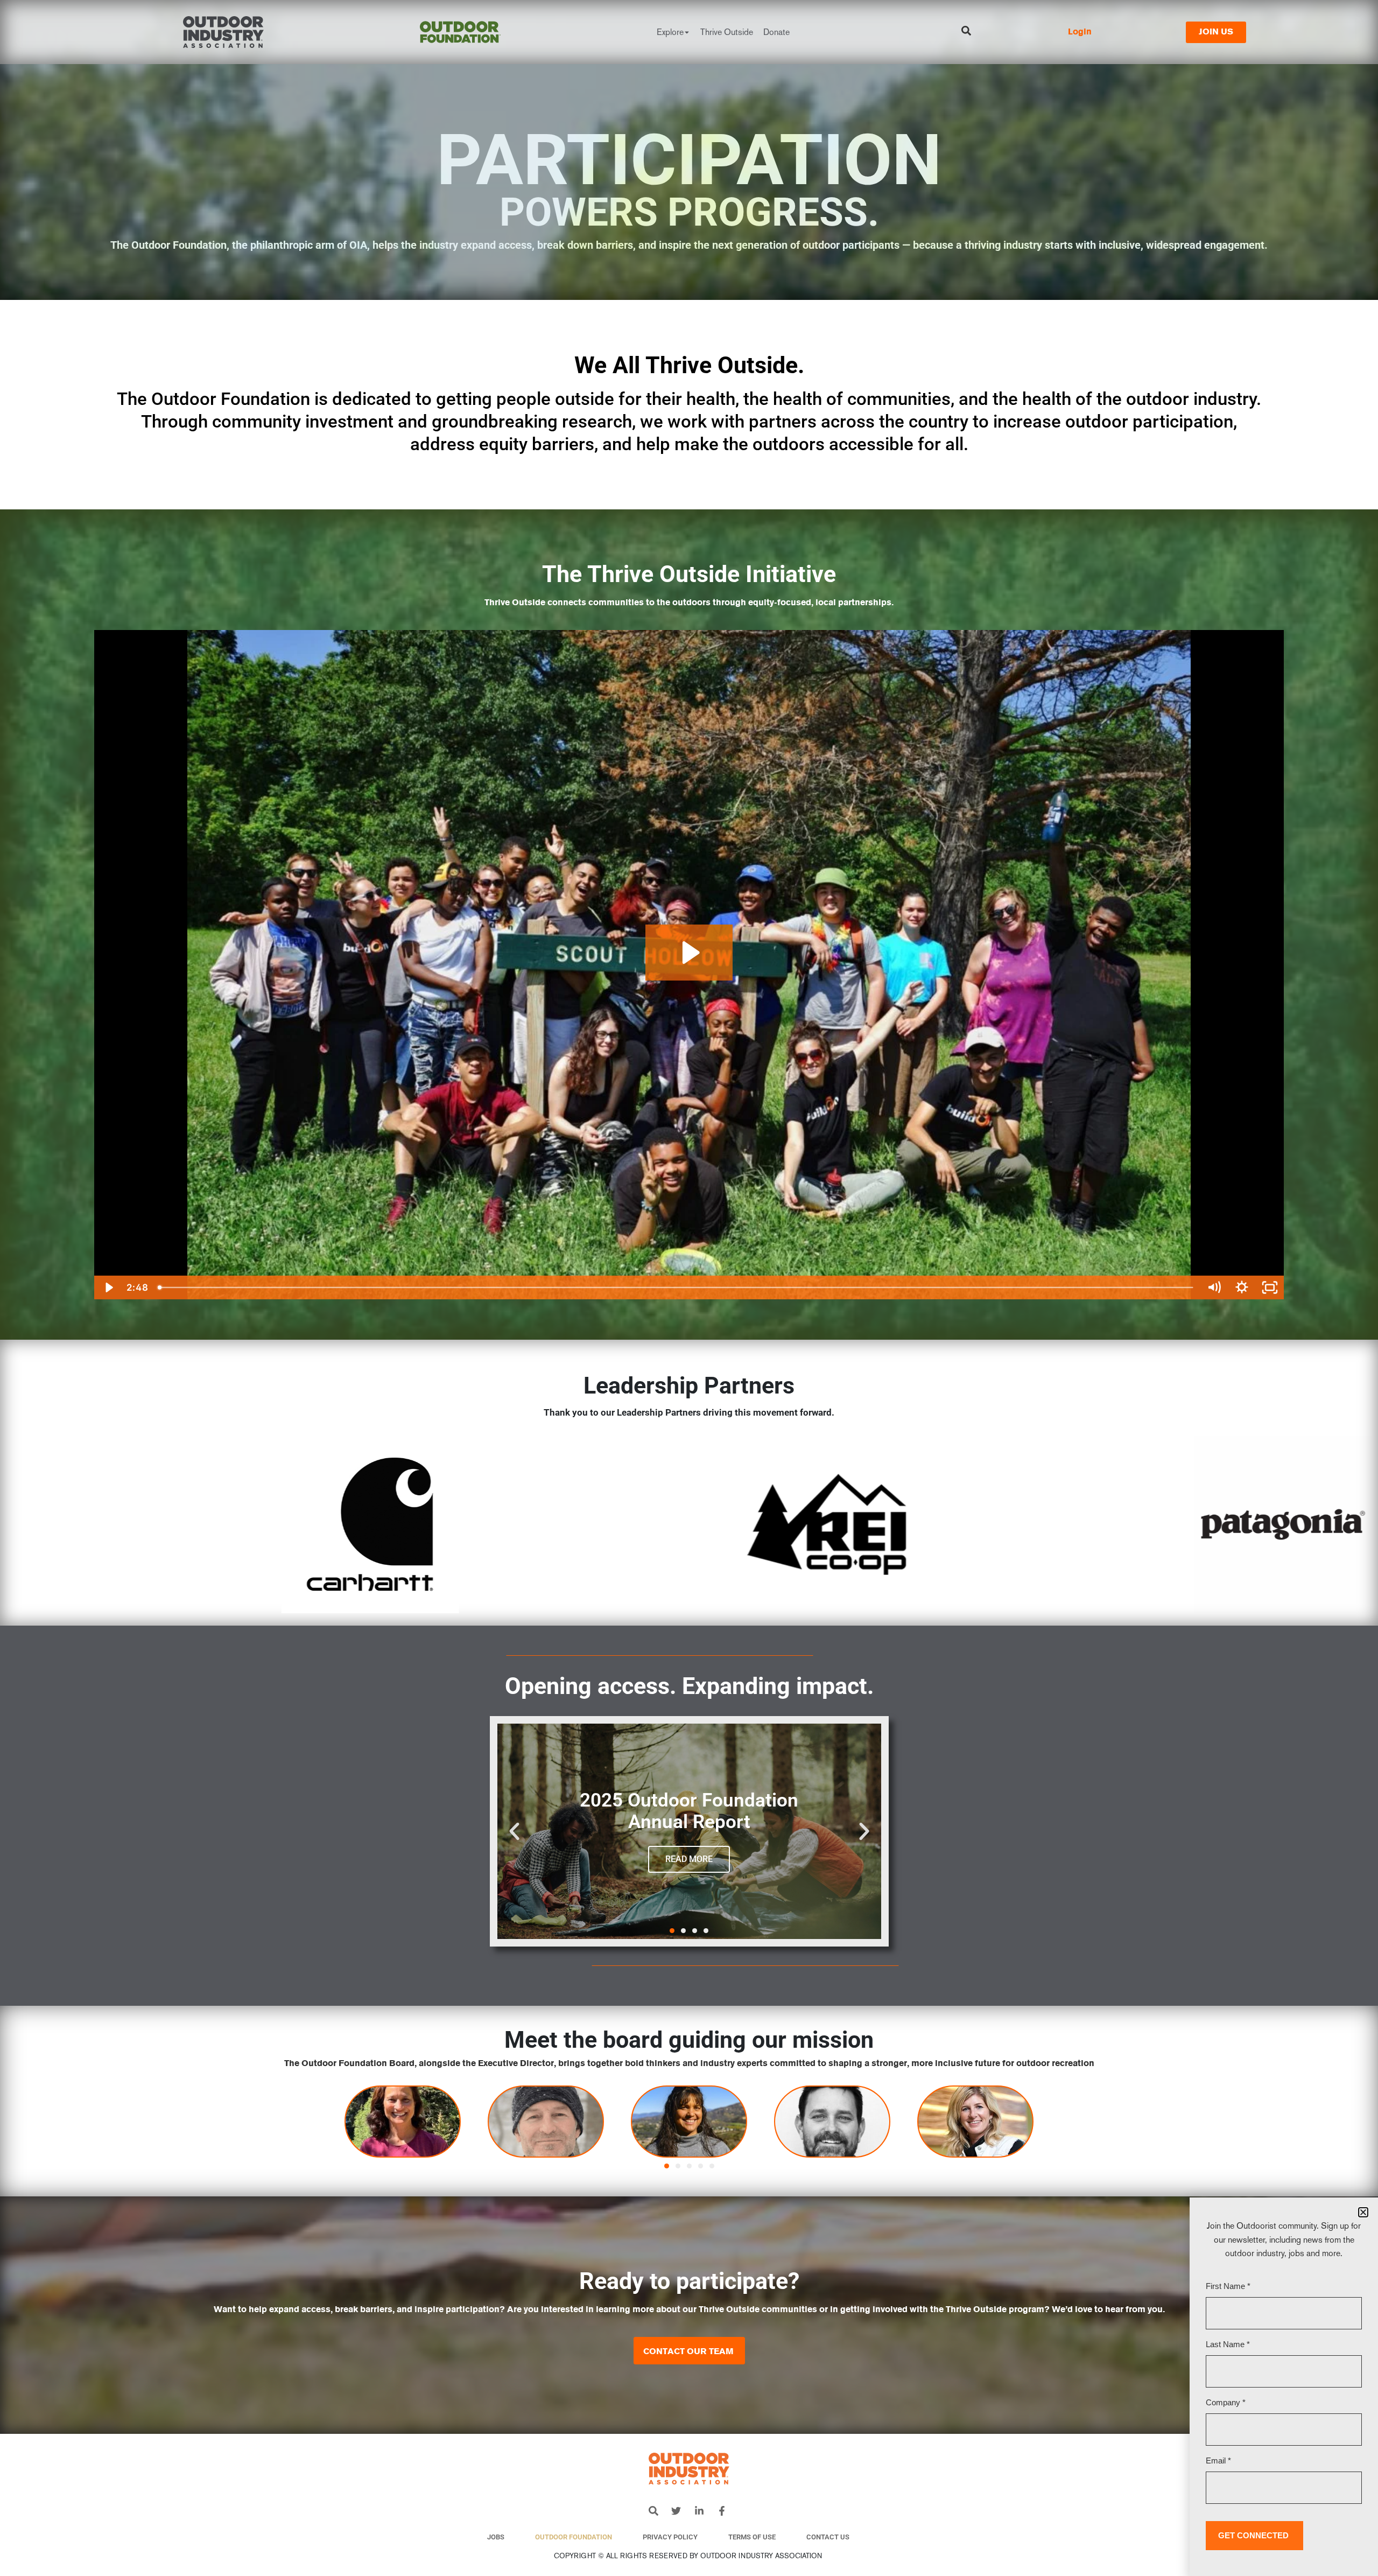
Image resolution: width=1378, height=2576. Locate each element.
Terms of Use (752, 2537)
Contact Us (828, 2537)
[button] (514, 1831)
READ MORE (689, 1859)
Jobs (496, 2537)
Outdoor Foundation (574, 2537)
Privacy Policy (670, 2537)
